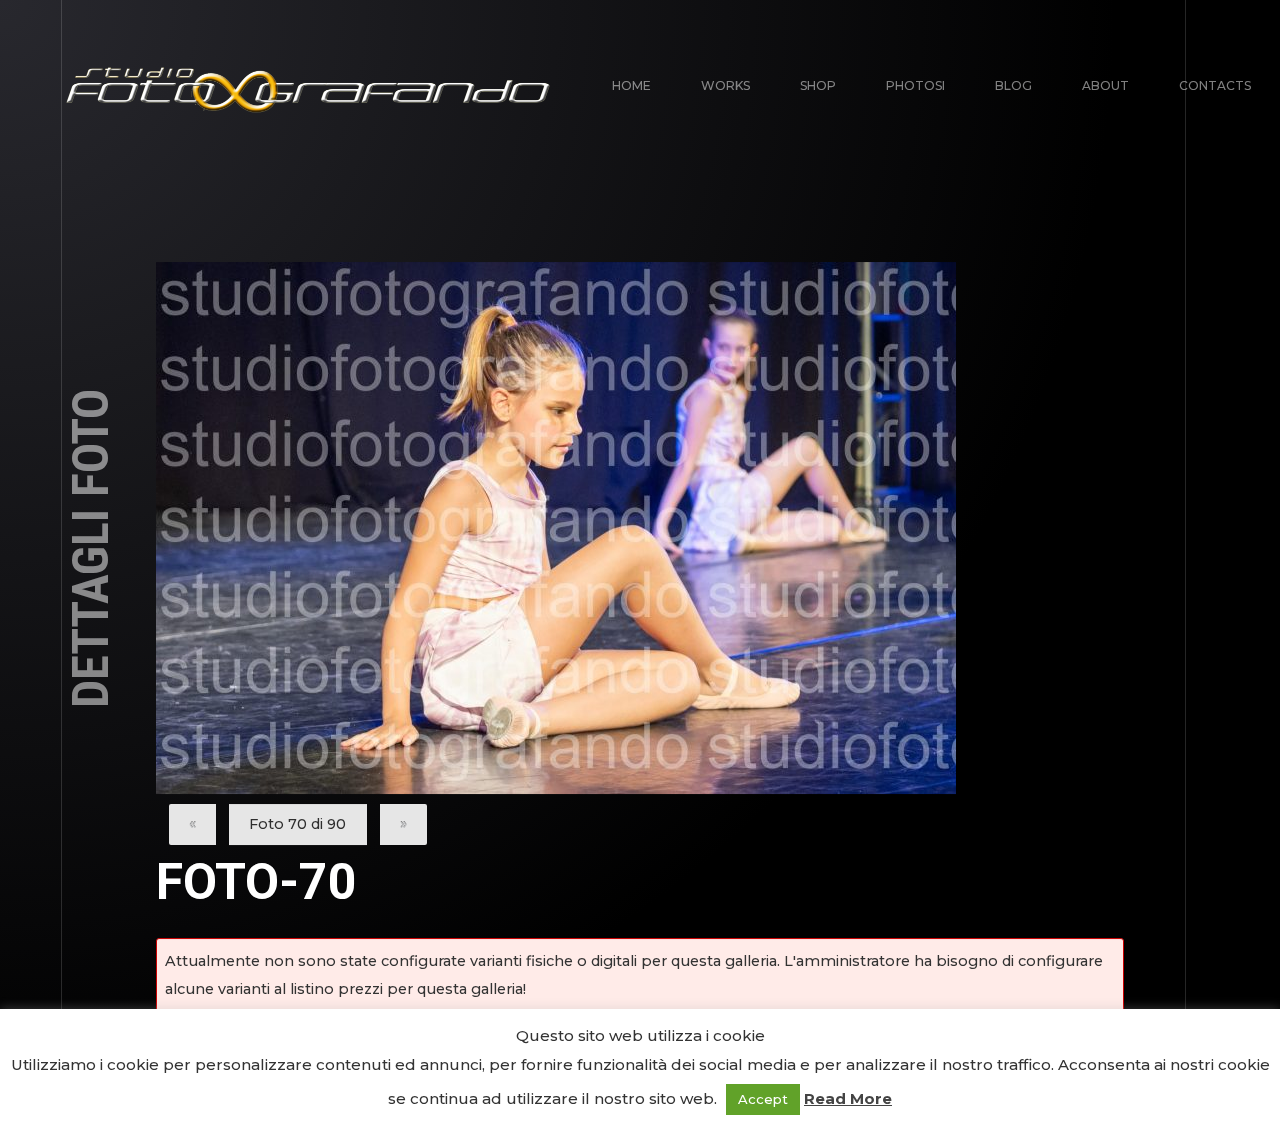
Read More (848, 1098)
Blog (1013, 85)
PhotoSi (915, 85)
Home (631, 85)
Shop (818, 85)
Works (725, 85)
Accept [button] (763, 1099)
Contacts (1215, 85)
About (1105, 85)
